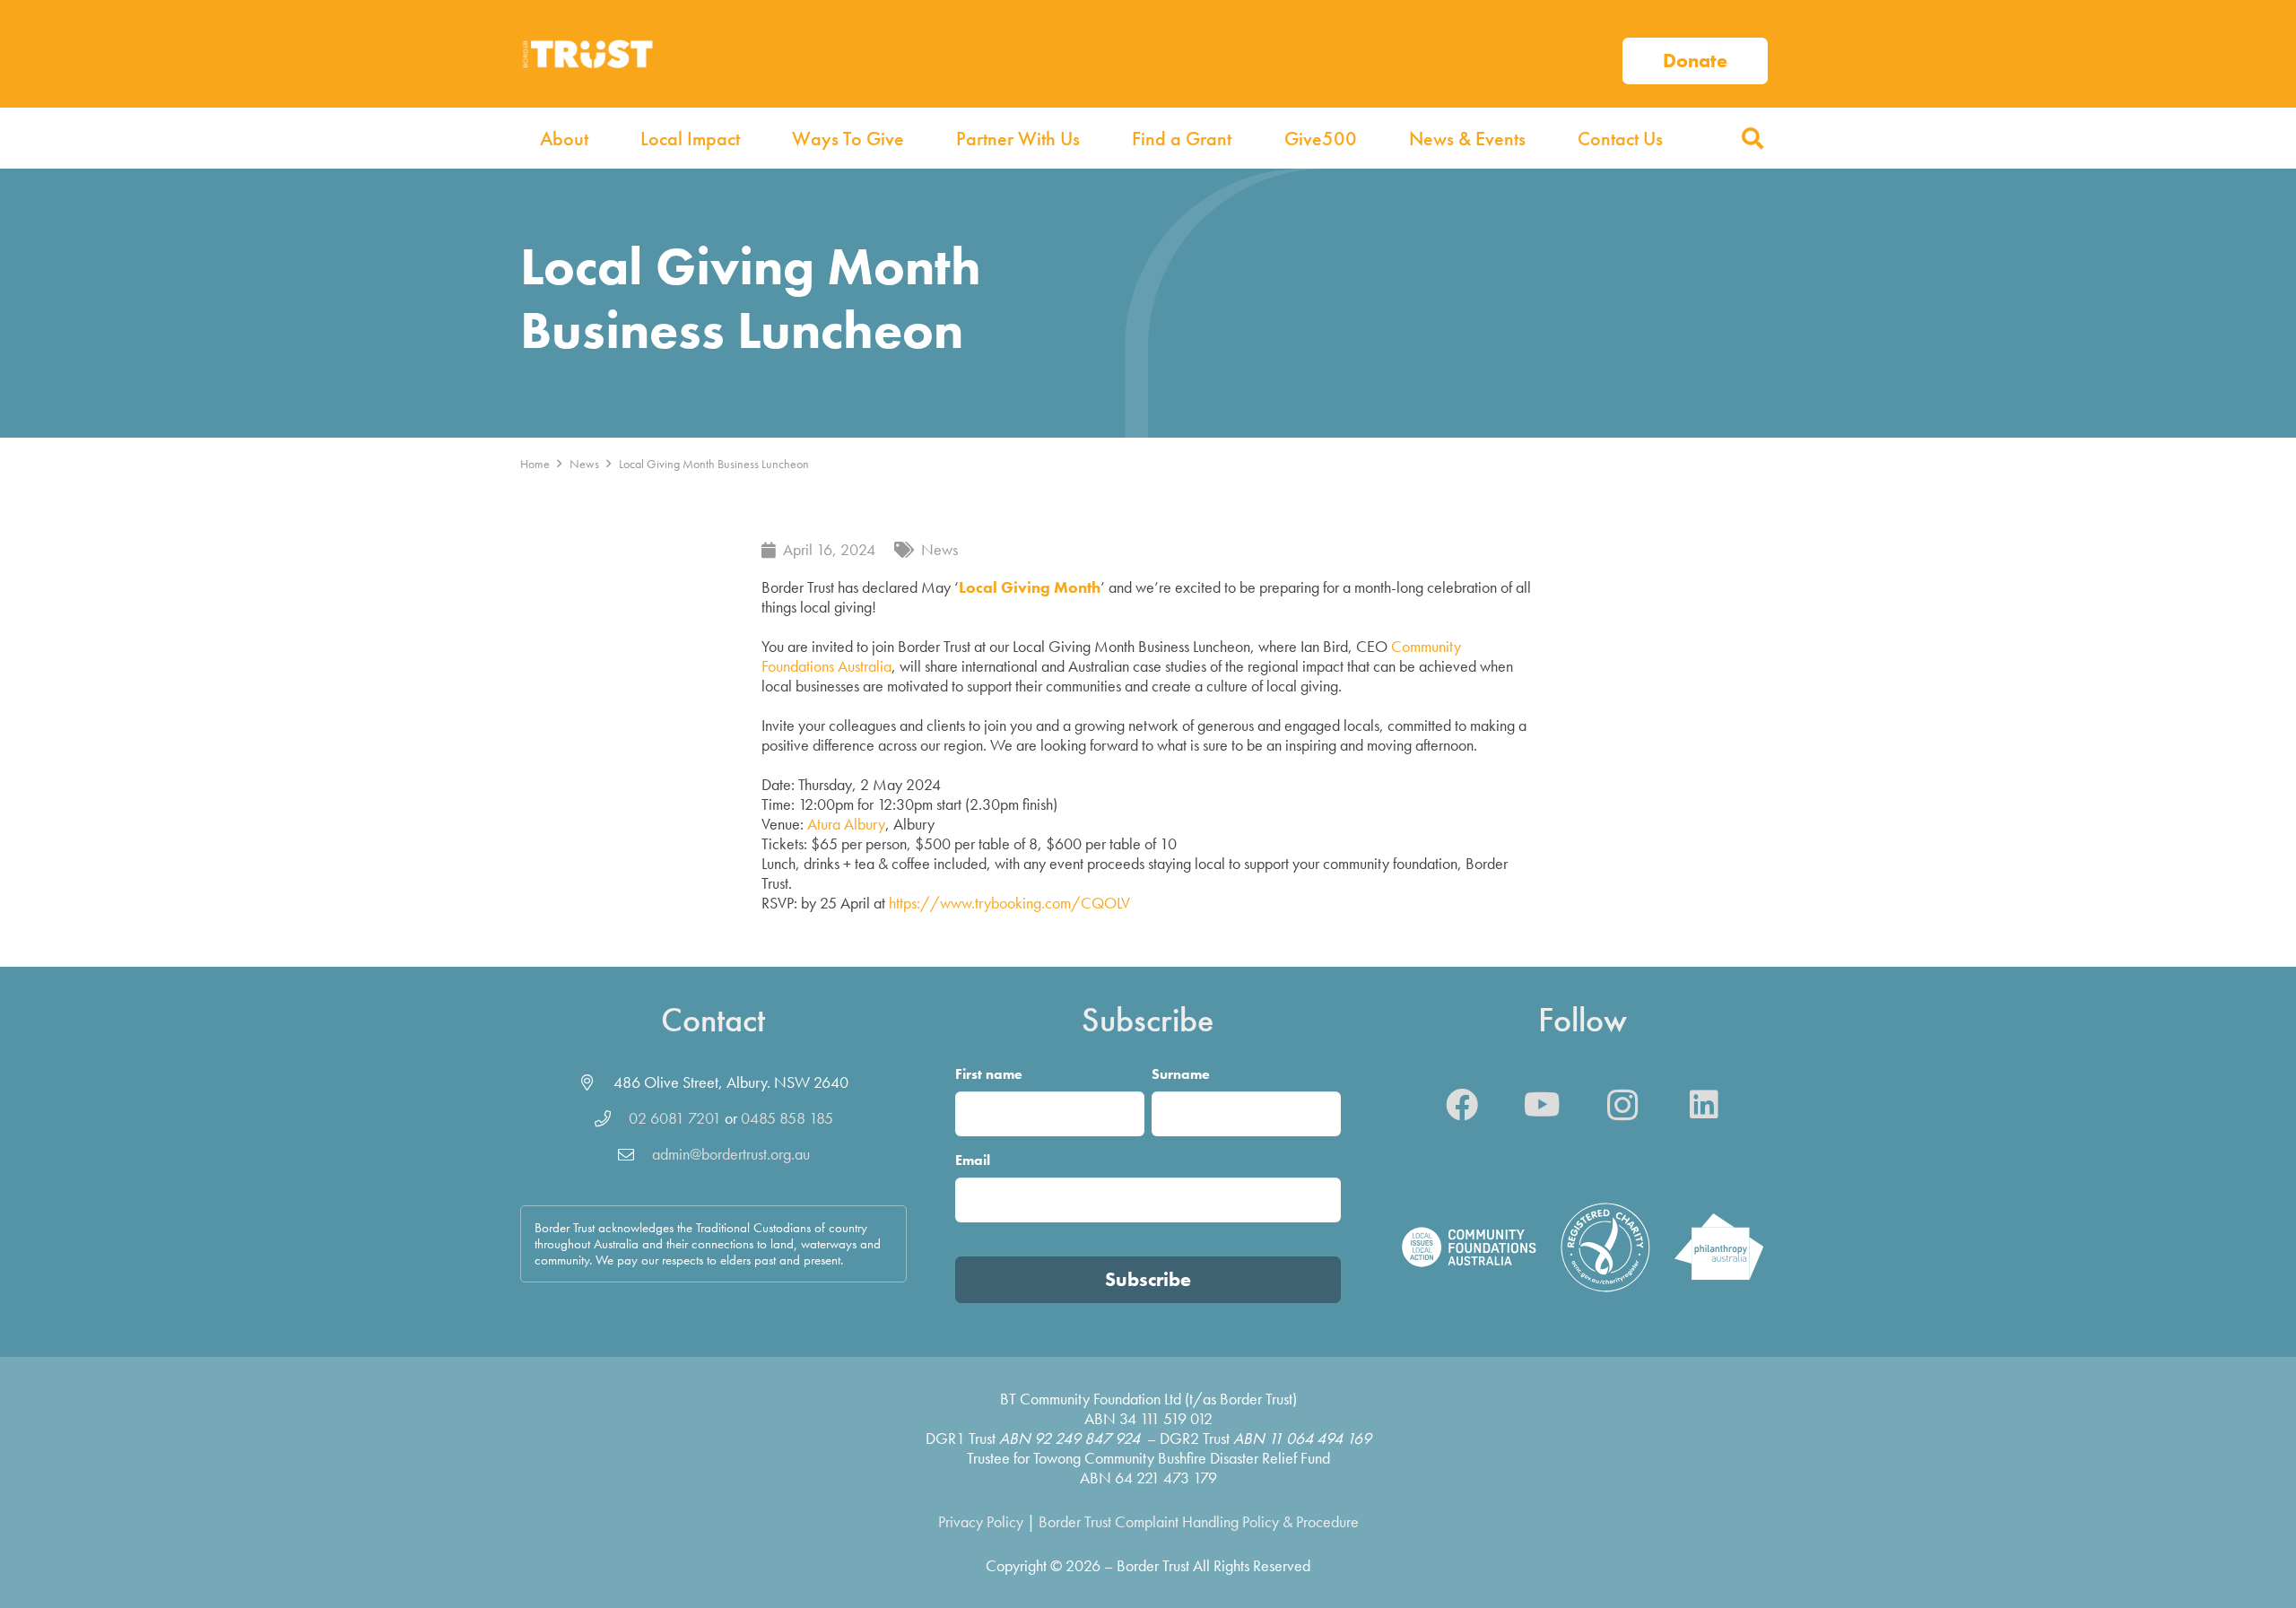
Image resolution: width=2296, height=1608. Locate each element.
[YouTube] (1543, 1105)
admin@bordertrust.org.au (731, 1154)
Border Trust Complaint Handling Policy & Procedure (1199, 1521)
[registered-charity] (1605, 1247)
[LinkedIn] (1704, 1105)
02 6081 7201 (675, 1118)
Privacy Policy (981, 1521)
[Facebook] (1462, 1105)
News (939, 549)
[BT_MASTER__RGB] (587, 54)
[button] (1752, 138)
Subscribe (1148, 1279)
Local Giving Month (1030, 587)
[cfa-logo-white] (1469, 1247)
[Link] (1695, 54)
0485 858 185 (787, 1118)
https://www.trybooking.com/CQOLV (1009, 903)
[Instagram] (1623, 1105)
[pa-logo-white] (1719, 1247)
